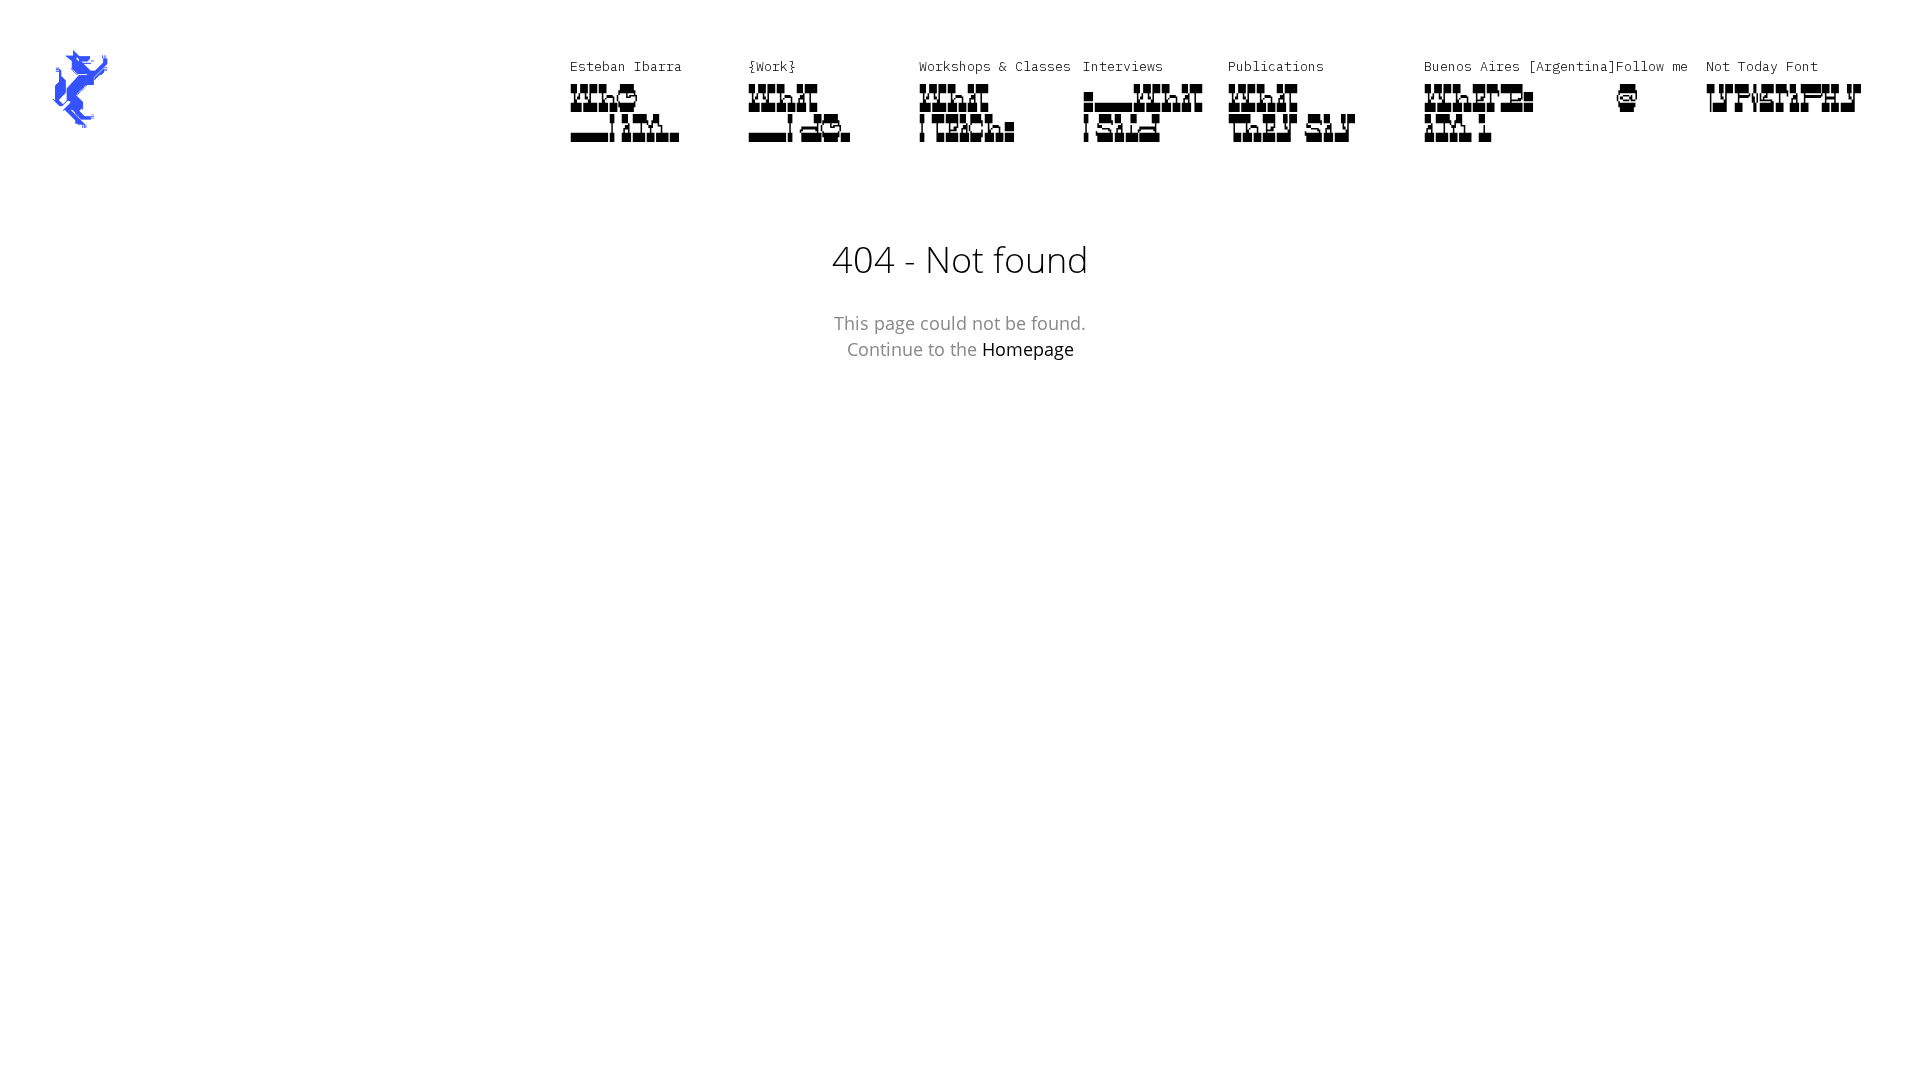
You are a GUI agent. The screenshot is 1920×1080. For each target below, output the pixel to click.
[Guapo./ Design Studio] (80, 90)
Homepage (1028, 349)
